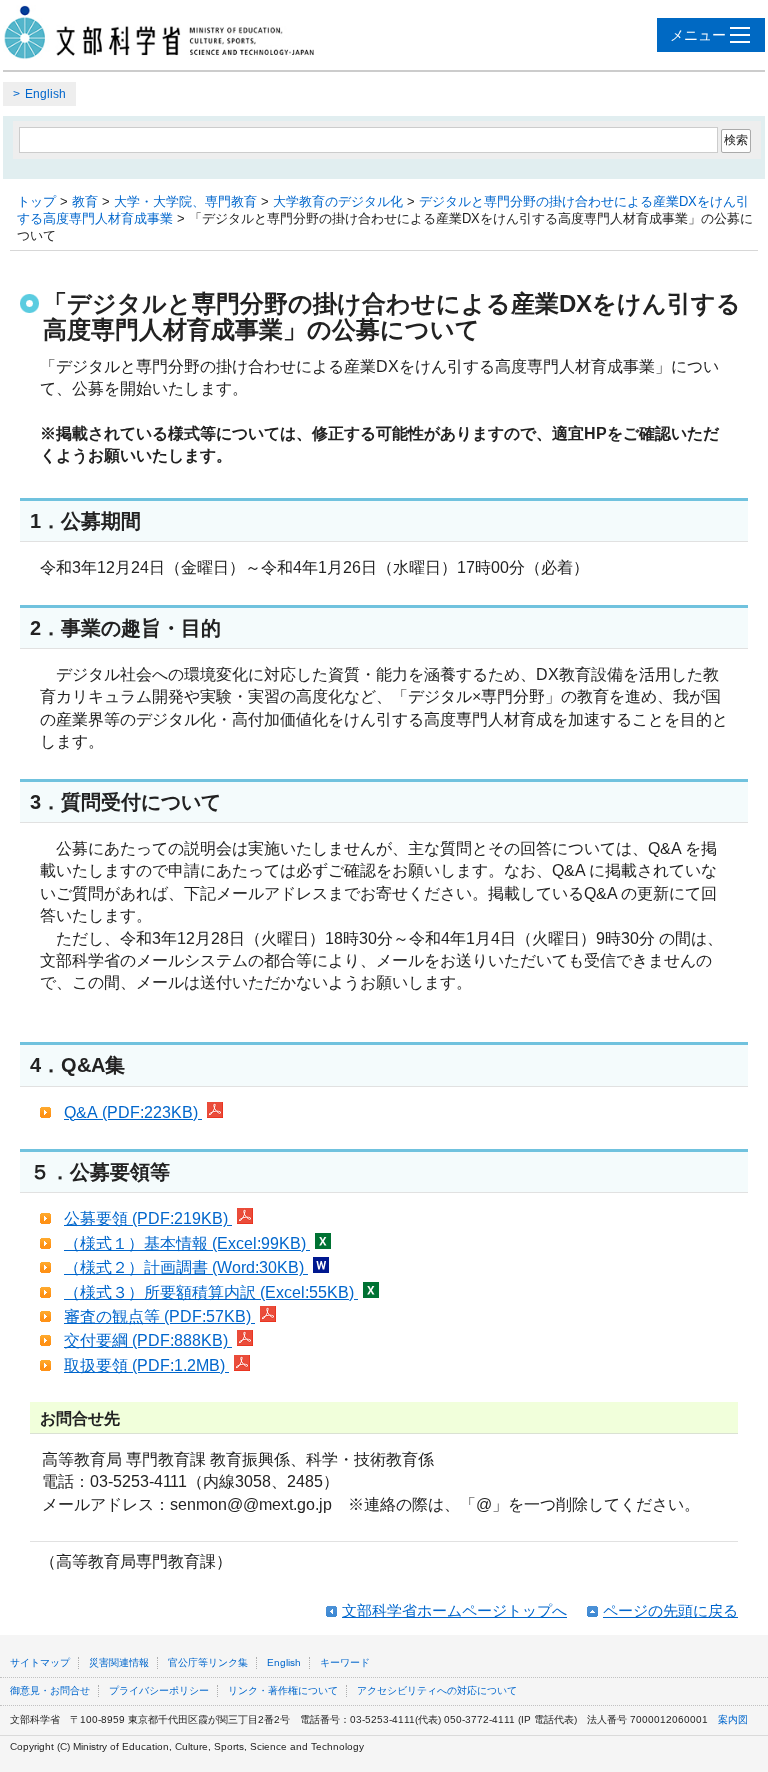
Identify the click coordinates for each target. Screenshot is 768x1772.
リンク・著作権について (283, 1690)
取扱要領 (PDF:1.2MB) (146, 1365)
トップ (36, 201)
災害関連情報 (119, 1662)
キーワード (345, 1662)
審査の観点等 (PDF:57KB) (159, 1316)
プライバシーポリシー (159, 1690)
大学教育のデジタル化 (338, 201)
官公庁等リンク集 (208, 1662)
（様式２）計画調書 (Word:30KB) (186, 1267)
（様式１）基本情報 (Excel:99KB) (187, 1243)
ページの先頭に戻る (670, 1610)
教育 (85, 201)
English (45, 94)
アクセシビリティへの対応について (437, 1690)
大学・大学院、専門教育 (185, 201)
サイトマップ (40, 1662)
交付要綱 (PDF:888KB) (148, 1340)
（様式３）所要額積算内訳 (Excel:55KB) (211, 1292)
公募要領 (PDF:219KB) (148, 1218)
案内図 (733, 1719)
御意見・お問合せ (50, 1690)
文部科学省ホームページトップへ (454, 1610)
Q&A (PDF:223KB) (133, 1112)
